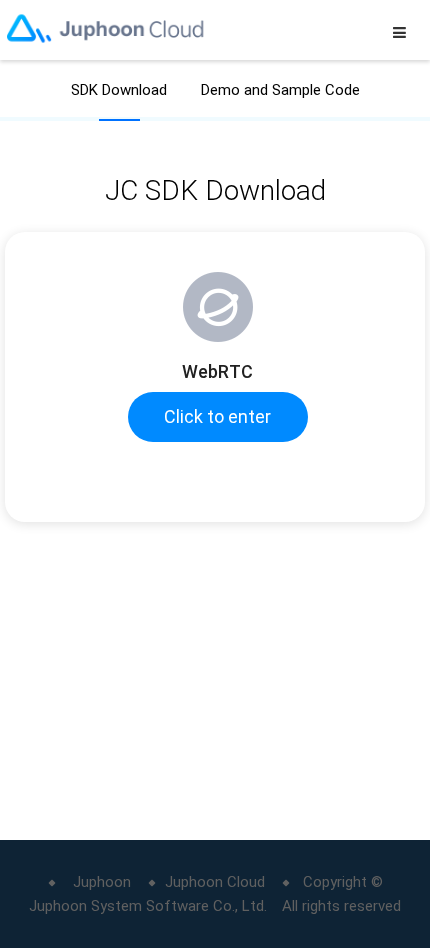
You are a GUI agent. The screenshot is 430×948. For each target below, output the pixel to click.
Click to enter (217, 416)
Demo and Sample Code (280, 90)
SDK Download (119, 90)
